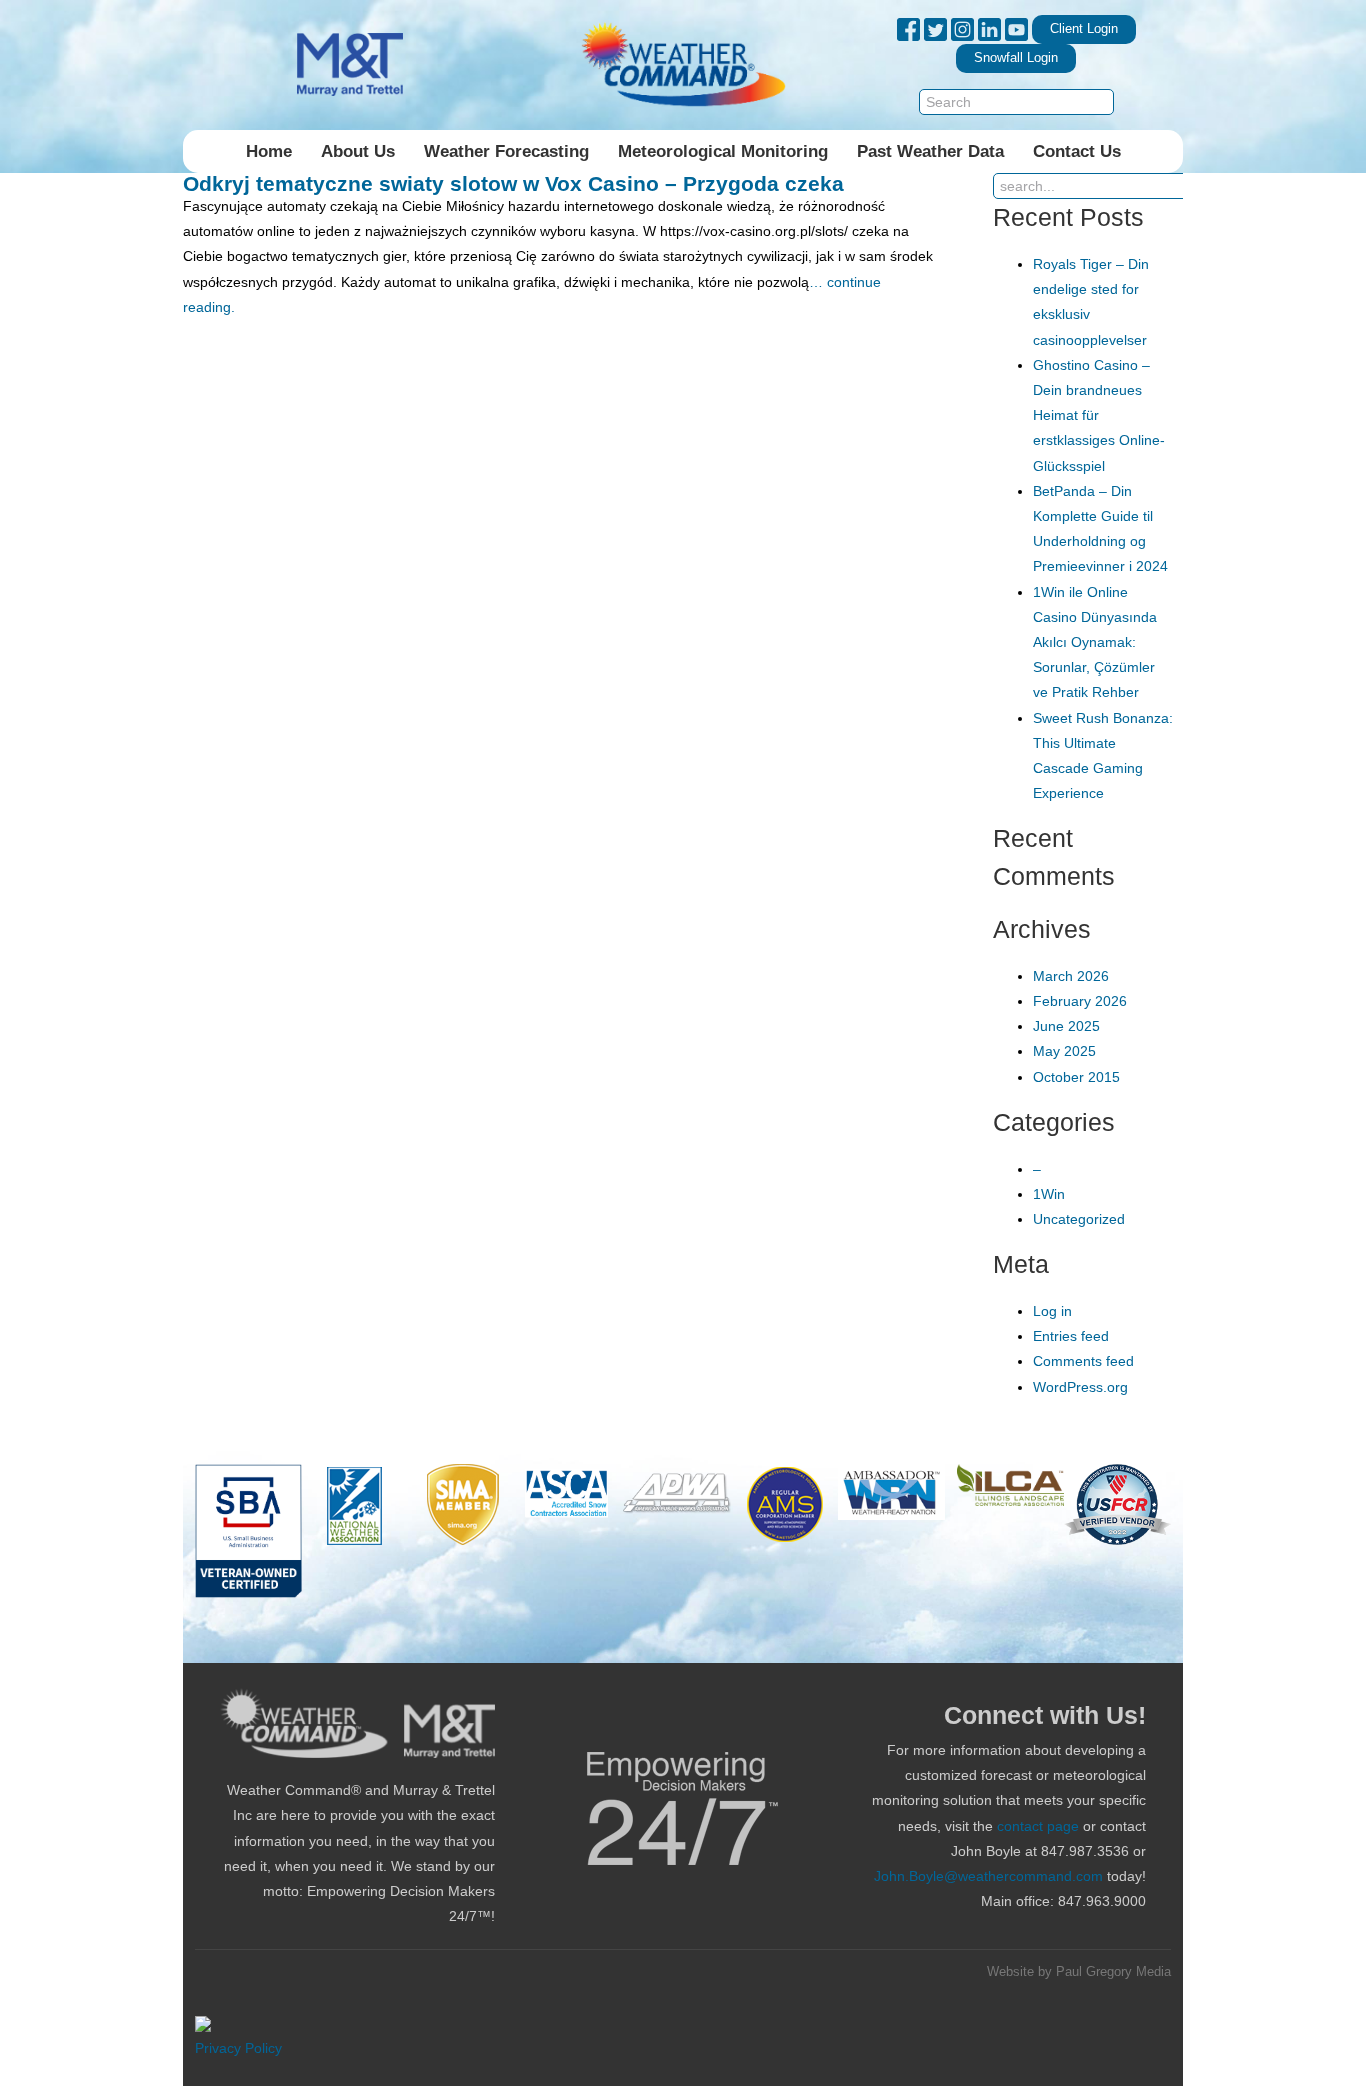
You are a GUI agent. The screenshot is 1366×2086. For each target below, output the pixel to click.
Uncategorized (1079, 1219)
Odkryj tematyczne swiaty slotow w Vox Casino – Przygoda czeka (513, 183)
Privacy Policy (238, 2048)
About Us (358, 151)
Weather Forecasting (506, 151)
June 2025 (1066, 1026)
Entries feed (1071, 1336)
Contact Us (1077, 151)
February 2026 (1080, 1001)
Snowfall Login (1016, 58)
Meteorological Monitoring (723, 151)
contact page (1038, 1826)
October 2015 (1076, 1077)
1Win (1049, 1194)
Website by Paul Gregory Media (1079, 1972)
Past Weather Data (930, 151)
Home (269, 151)
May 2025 (1064, 1051)
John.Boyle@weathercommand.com (988, 1876)
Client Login (1084, 29)
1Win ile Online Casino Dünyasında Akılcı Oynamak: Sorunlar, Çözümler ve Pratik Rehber (1095, 642)
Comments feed (1083, 1361)
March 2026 (1071, 976)
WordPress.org (1080, 1387)
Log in (1052, 1311)
